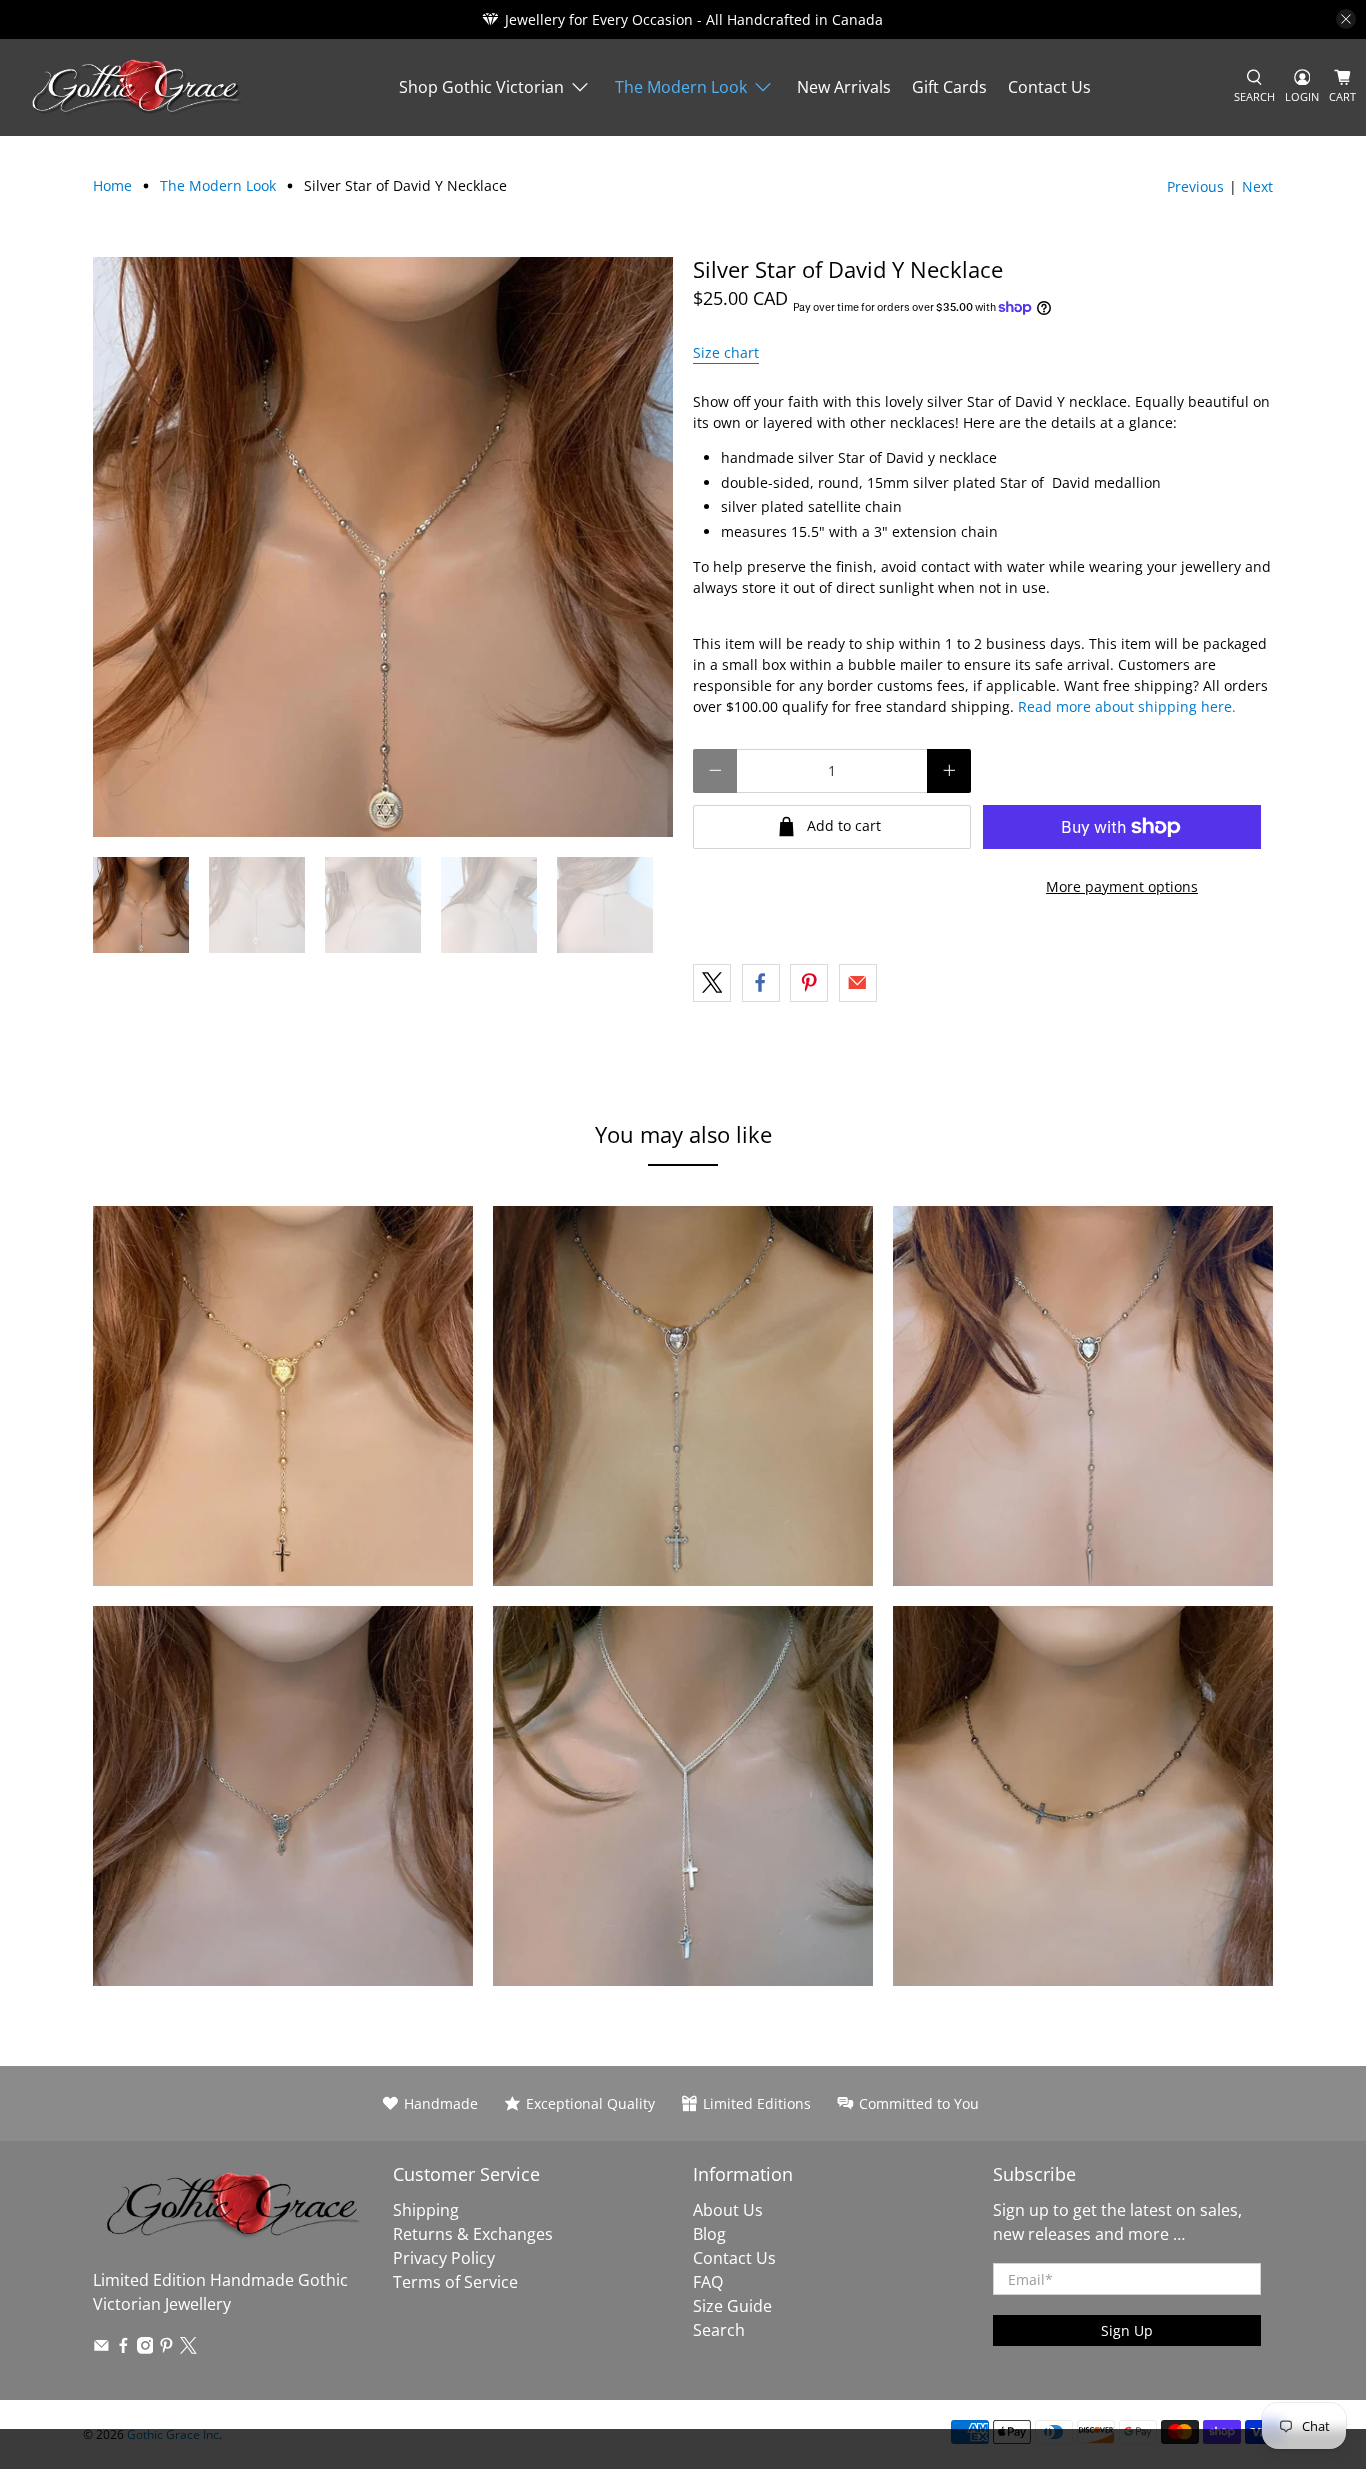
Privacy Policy (444, 2258)
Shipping (426, 2210)
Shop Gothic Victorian (481, 87)
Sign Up (1127, 2330)
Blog (709, 2234)
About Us (728, 2210)
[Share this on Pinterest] (809, 983)
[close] (1346, 19)
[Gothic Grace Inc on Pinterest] (166, 2348)
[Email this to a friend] (858, 983)
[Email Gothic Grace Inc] (101, 2348)
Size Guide (732, 2306)
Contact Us (1049, 87)
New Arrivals (844, 87)
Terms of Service (455, 2282)
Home (112, 186)
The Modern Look (681, 87)
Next (1257, 186)
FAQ (708, 2282)
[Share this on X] (712, 983)
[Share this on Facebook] (761, 983)
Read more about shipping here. (1127, 706)
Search (719, 2330)
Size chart (726, 352)
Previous (1195, 186)
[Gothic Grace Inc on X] (188, 2348)
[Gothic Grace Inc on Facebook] (123, 2348)
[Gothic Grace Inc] (136, 87)
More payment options (1122, 886)
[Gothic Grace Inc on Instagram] (145, 2348)
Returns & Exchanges (473, 2234)
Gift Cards (949, 87)
